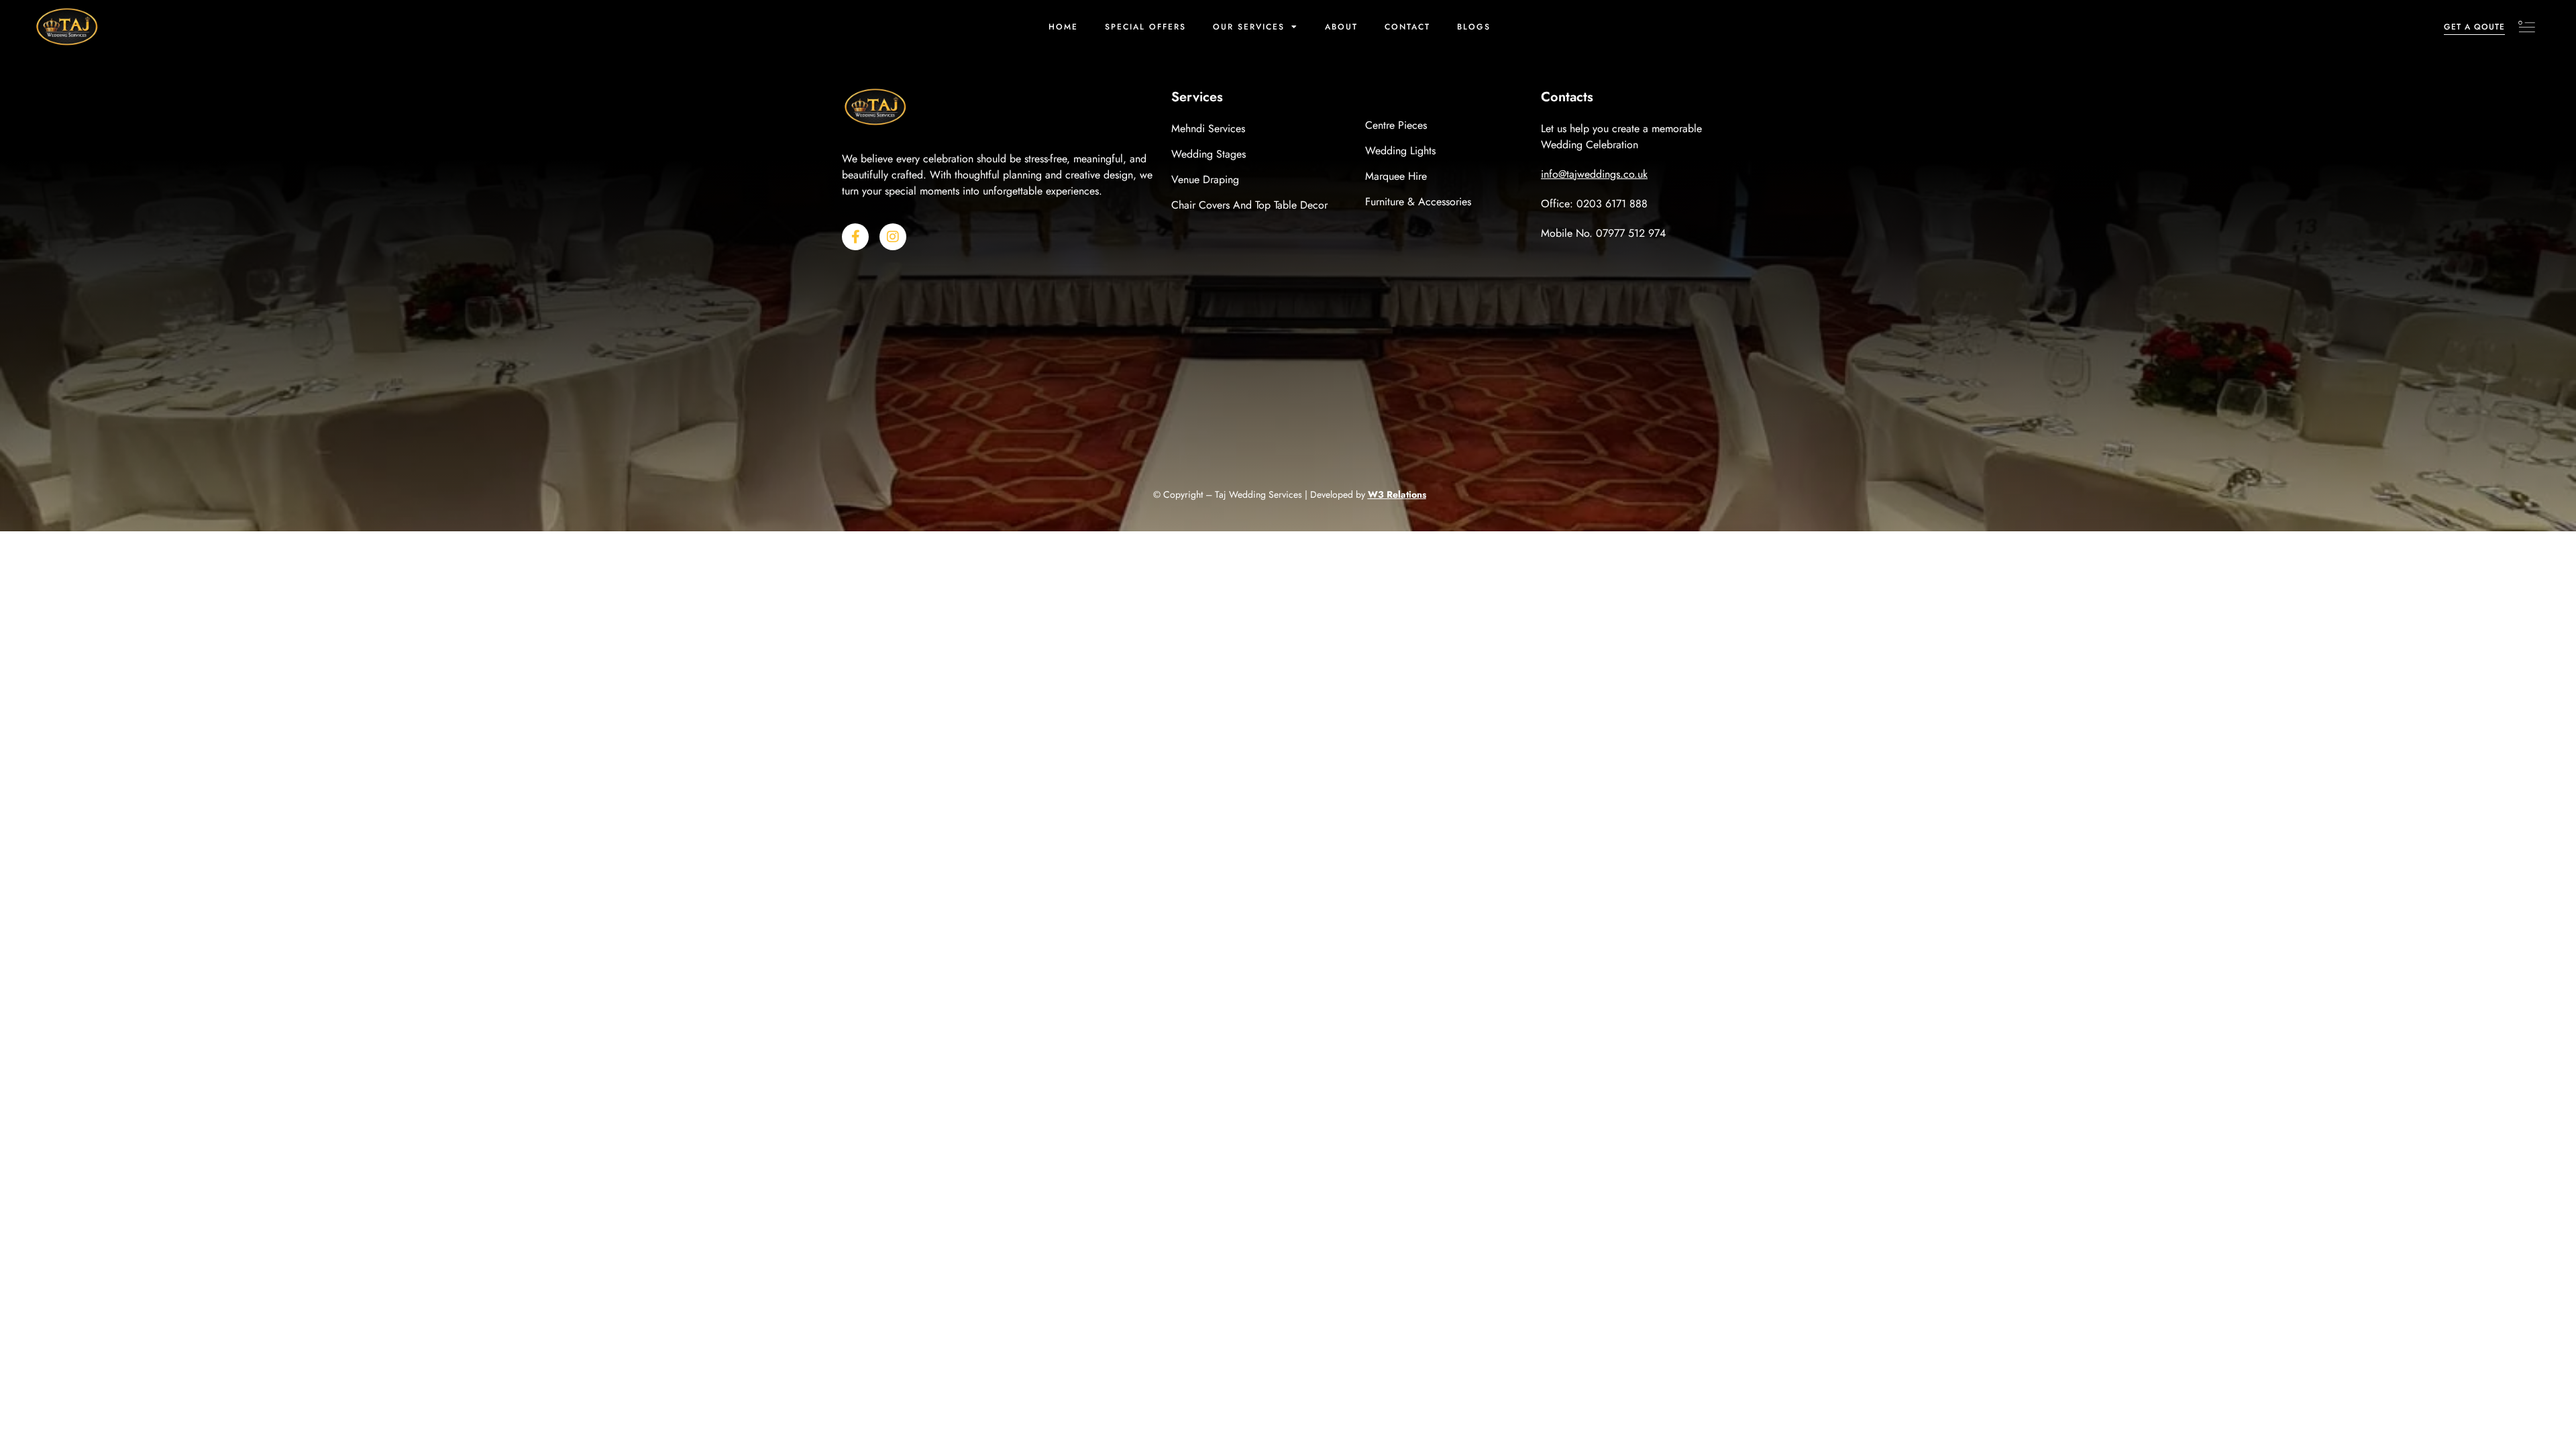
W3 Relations (1397, 494)
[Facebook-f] (855, 237)
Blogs (1474, 27)
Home (1063, 27)
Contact (1407, 27)
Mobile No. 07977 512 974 (1603, 233)
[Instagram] (893, 237)
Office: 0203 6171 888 (1594, 204)
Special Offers (1145, 27)
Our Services (1249, 27)
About (1341, 27)
